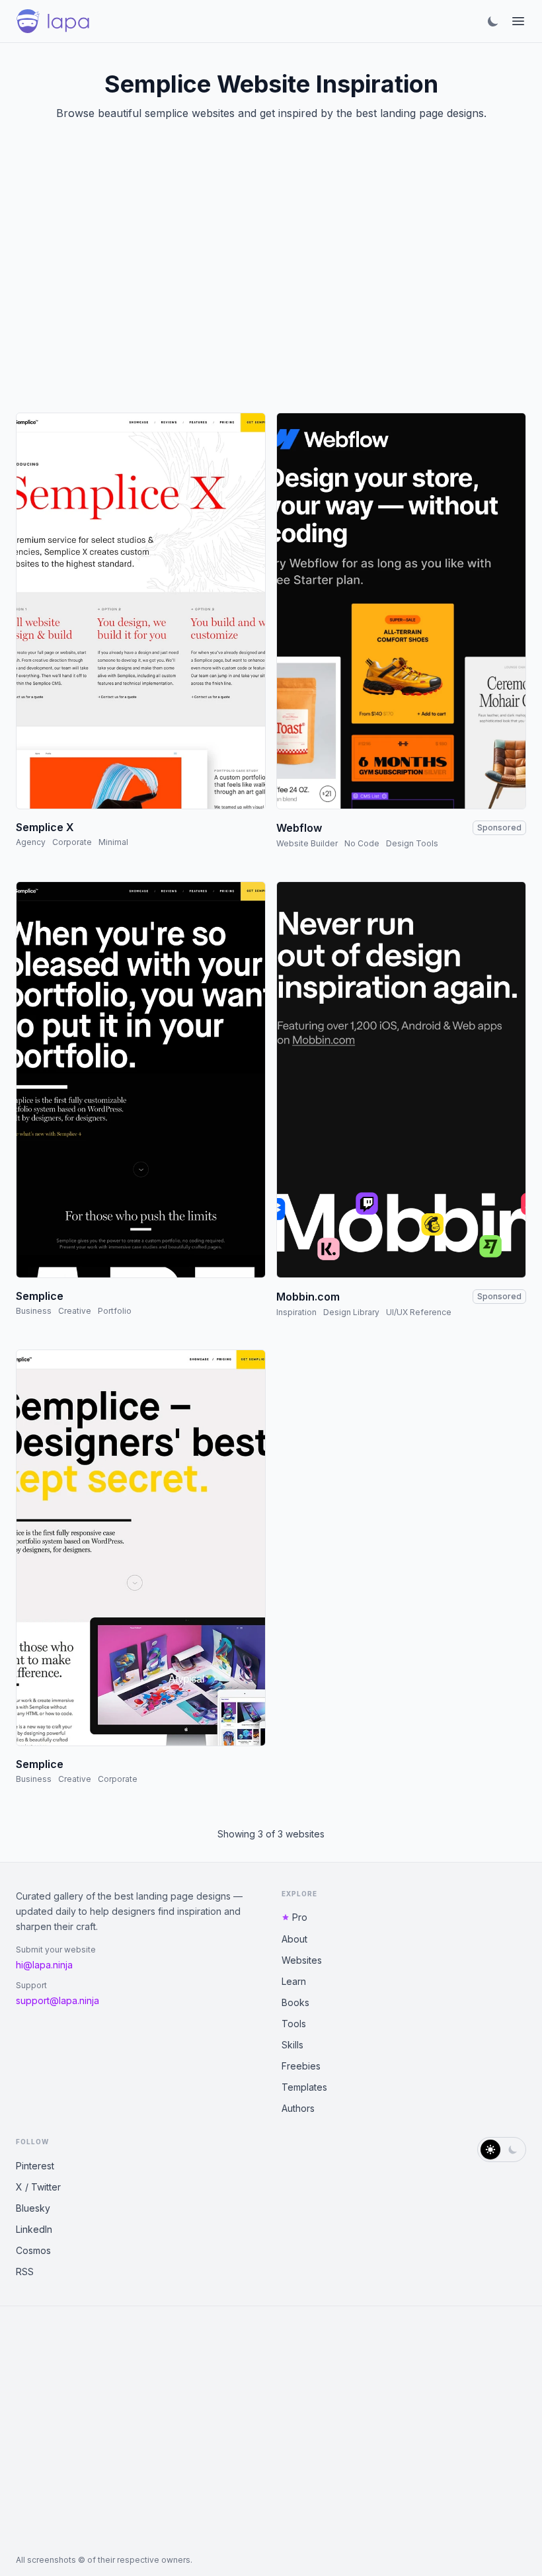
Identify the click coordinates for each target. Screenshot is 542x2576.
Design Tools (412, 843)
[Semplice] (141, 1080)
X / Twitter (38, 2187)
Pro (300, 1917)
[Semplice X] (141, 611)
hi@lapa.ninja (44, 1965)
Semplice (40, 1296)
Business (34, 1311)
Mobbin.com (308, 1297)
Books (295, 2002)
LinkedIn (34, 2229)
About (294, 1939)
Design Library (351, 1312)
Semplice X (45, 827)
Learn (294, 1981)
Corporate (72, 842)
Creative (75, 1311)
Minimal (113, 842)
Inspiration (296, 1312)
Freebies (301, 2066)
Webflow (299, 828)
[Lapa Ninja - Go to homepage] (53, 21)
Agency (31, 842)
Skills (292, 2045)
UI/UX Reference (419, 1312)
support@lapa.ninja (58, 2000)
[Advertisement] (271, 283)
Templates (304, 2087)
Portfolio (115, 1311)
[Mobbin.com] (401, 1080)
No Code (362, 843)
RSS (25, 2272)
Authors (298, 2108)
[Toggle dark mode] (493, 21)
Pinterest (35, 2166)
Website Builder (307, 843)
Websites (302, 1960)
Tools (294, 2024)
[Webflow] (401, 611)
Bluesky (33, 2208)
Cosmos (33, 2250)
